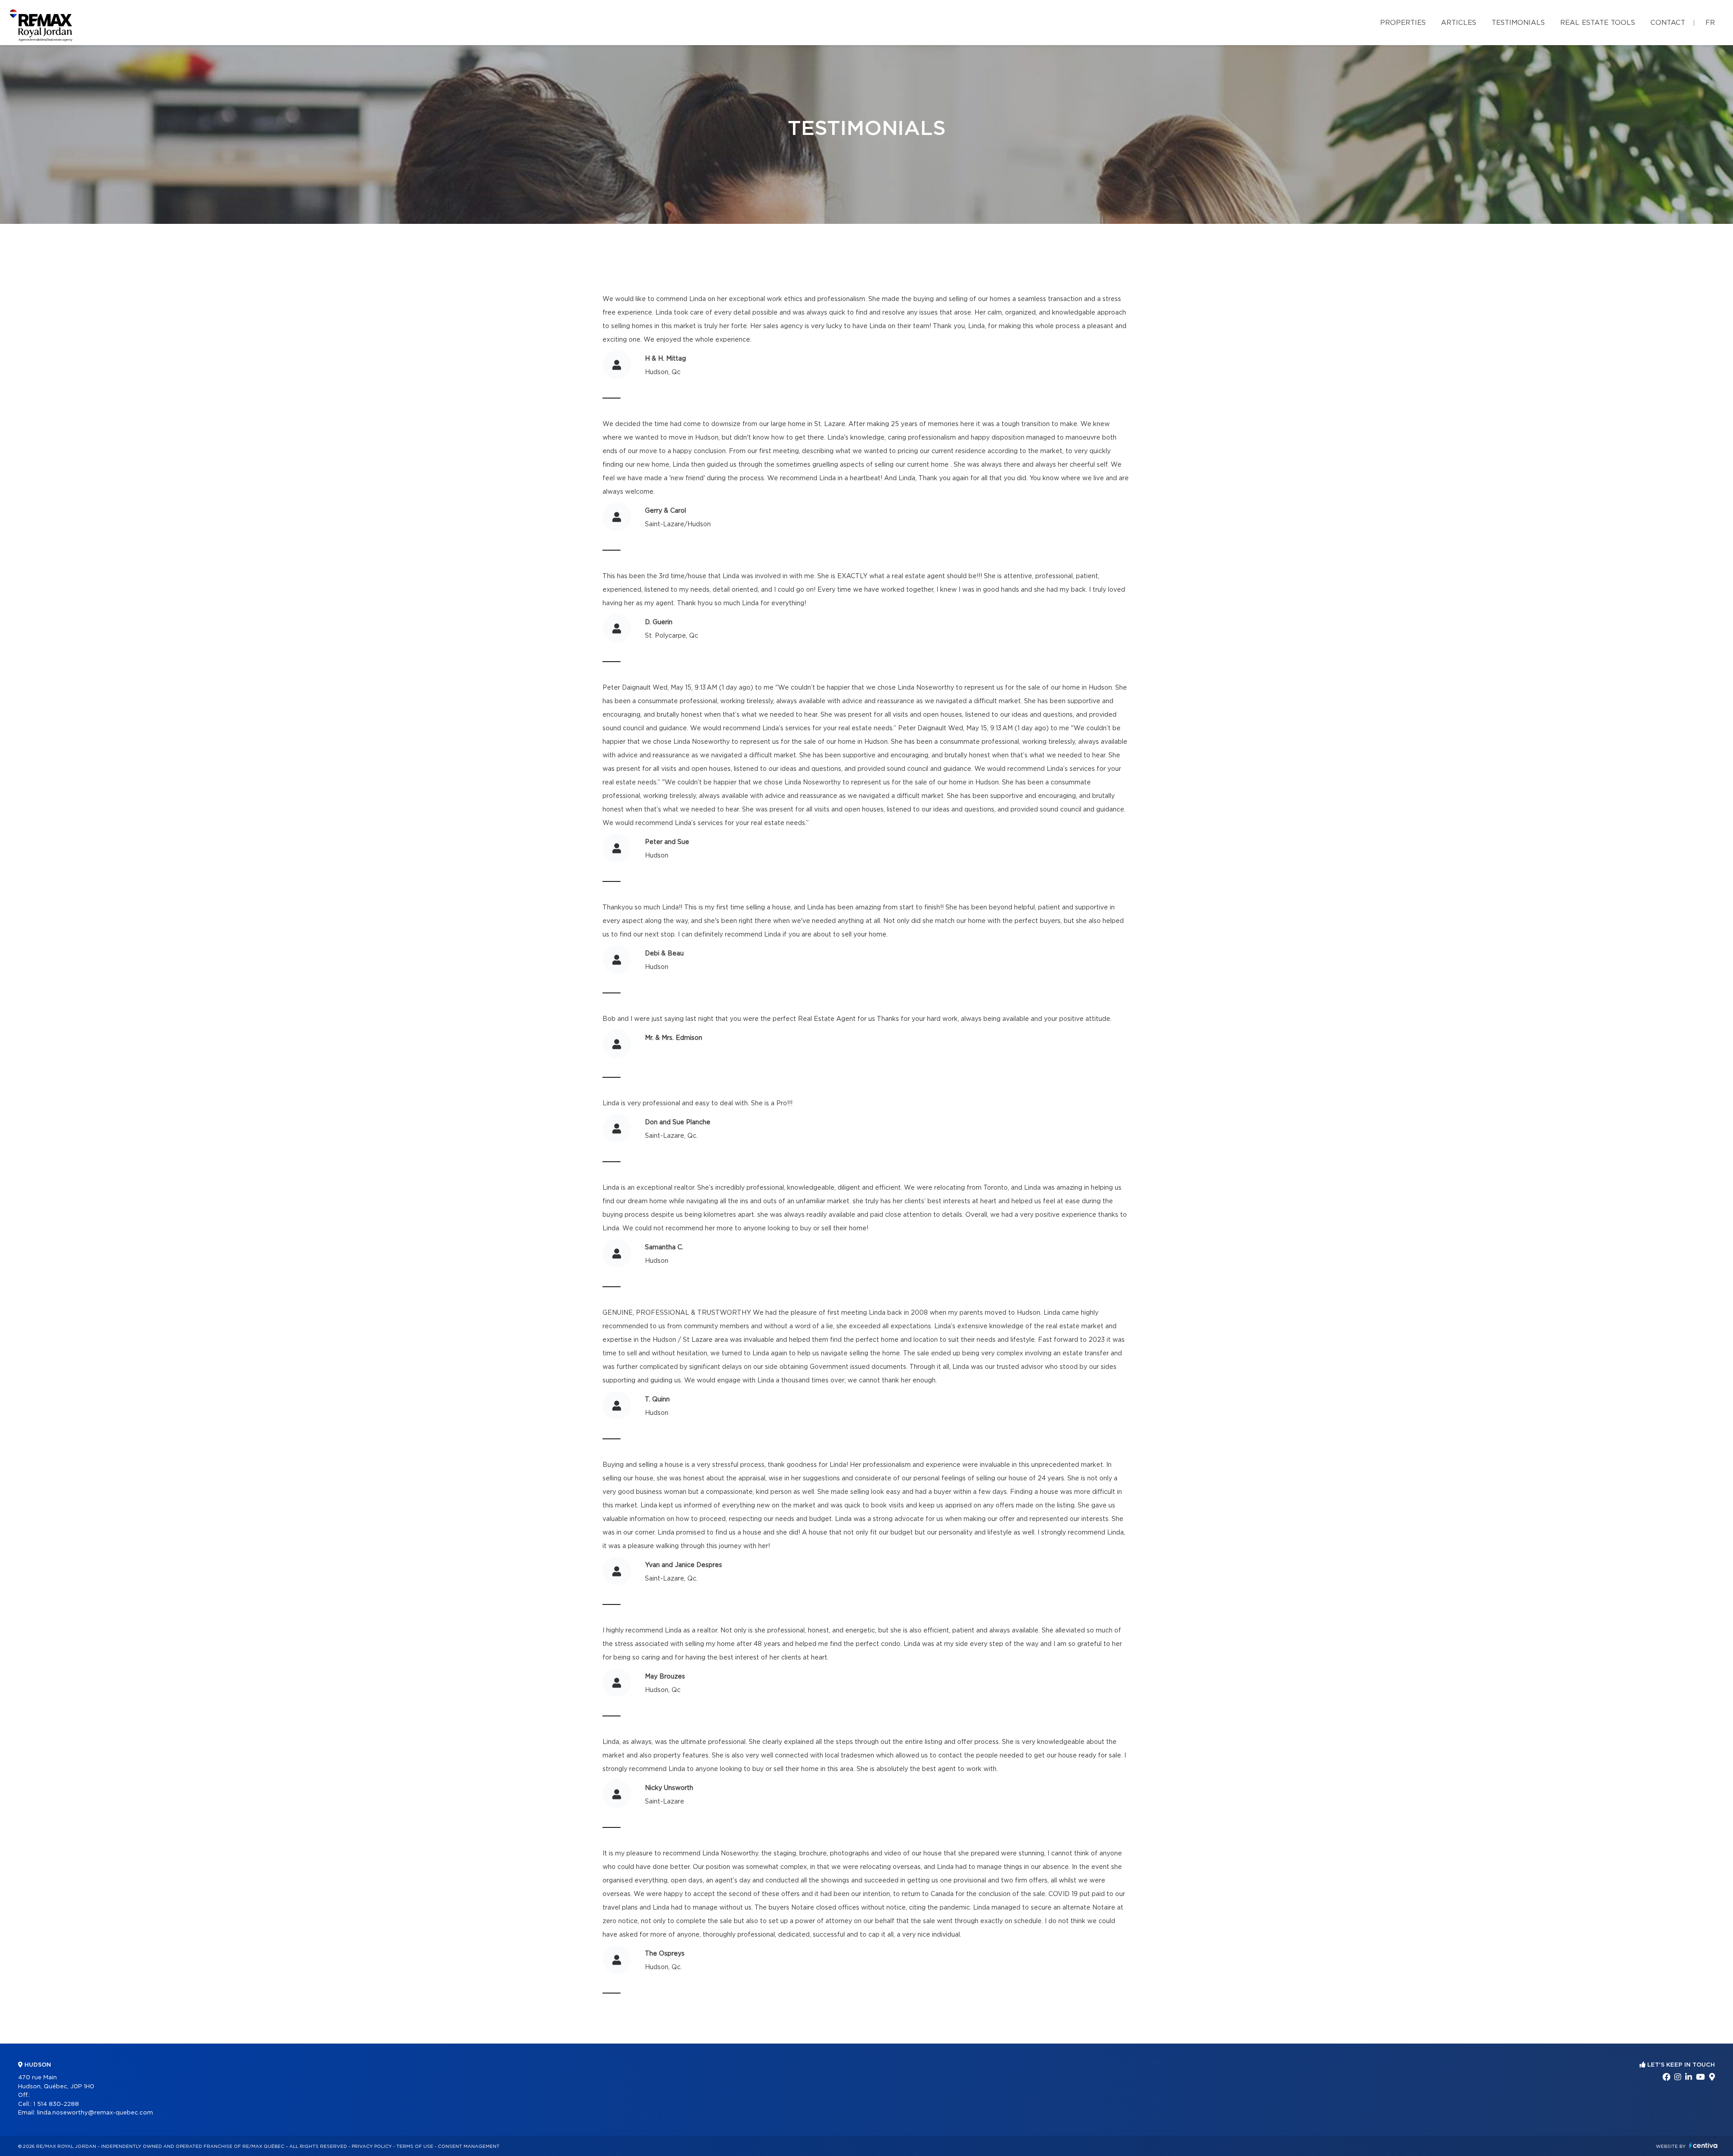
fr (1710, 23)
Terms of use (415, 2147)
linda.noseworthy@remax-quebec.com (95, 2113)
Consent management (469, 2147)
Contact (1668, 23)
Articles (1459, 23)
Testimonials (1518, 23)
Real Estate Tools (1598, 23)
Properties (1403, 23)
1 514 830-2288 (56, 2104)
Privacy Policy (372, 2147)
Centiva (1703, 2145)
